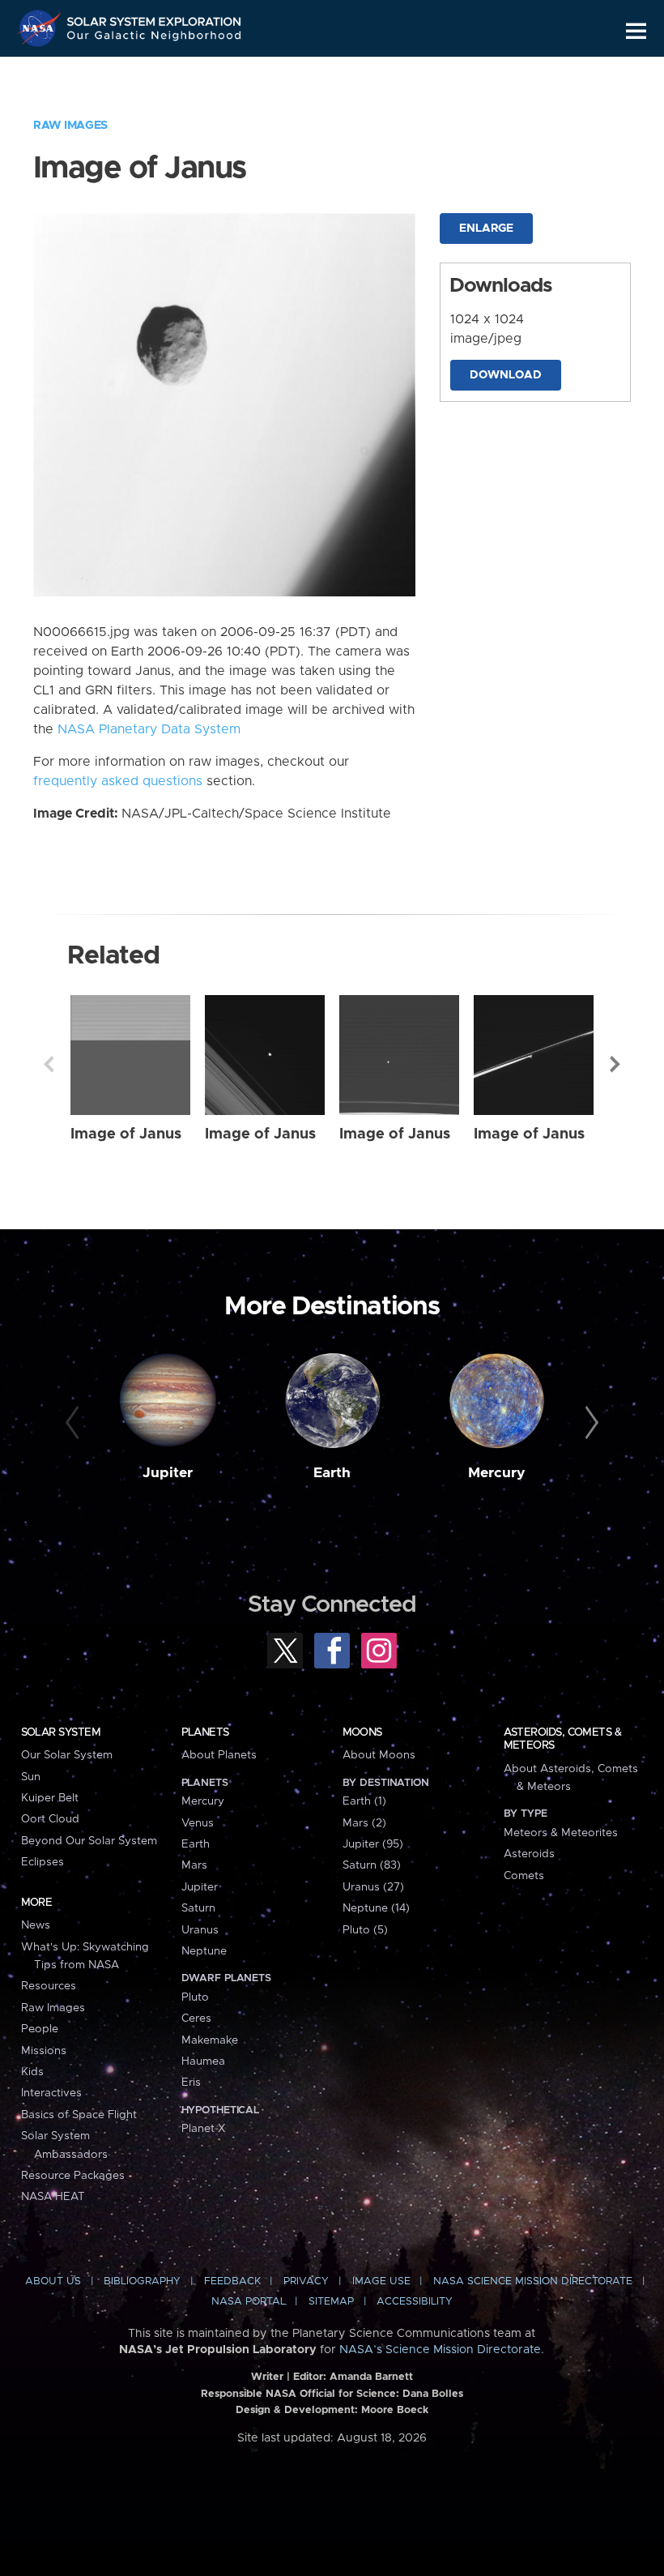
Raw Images (70, 126)
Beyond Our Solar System (89, 1841)
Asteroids (529, 1854)
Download (506, 375)
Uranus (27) (373, 1887)
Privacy (306, 2281)
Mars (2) (364, 1823)
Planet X (203, 2129)
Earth (332, 1473)
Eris (191, 2083)
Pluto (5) (365, 1930)
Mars (194, 1865)
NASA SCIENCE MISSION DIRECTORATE (533, 2281)
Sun (31, 1777)
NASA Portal (249, 2302)
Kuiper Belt (50, 1798)
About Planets (219, 1755)
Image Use (381, 2281)
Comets (524, 1876)
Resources (49, 1986)
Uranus (200, 1930)
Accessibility (415, 2302)
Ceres (196, 2019)
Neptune (204, 1951)
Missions (44, 2051)
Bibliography (142, 2281)
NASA (41, 28)
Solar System (61, 1732)
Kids (32, 2072)
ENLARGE (486, 229)
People (40, 2029)
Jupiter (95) (373, 1844)
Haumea (203, 2061)
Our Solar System (67, 1755)
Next (615, 1064)
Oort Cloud (50, 1819)
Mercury (497, 1473)
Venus (198, 1823)
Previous (49, 1064)
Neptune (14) (376, 1908)
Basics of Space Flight (79, 2115)
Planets (205, 1732)
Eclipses (43, 1862)
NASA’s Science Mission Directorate (440, 2350)
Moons (362, 1732)
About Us (53, 2281)
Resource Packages (73, 2176)
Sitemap (331, 2302)
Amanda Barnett (371, 2377)
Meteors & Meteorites (561, 1833)
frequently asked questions (118, 781)
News (36, 1925)
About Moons (379, 1755)
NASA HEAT (53, 2197)
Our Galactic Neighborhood (155, 38)
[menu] (636, 31)
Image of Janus (126, 1134)
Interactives (51, 2093)
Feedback (232, 2281)
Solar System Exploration (155, 18)
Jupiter (168, 1473)
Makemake (210, 2040)
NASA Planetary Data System (149, 729)
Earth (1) (364, 1801)
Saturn (198, 1908)
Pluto (195, 1997)
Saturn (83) (372, 1865)
